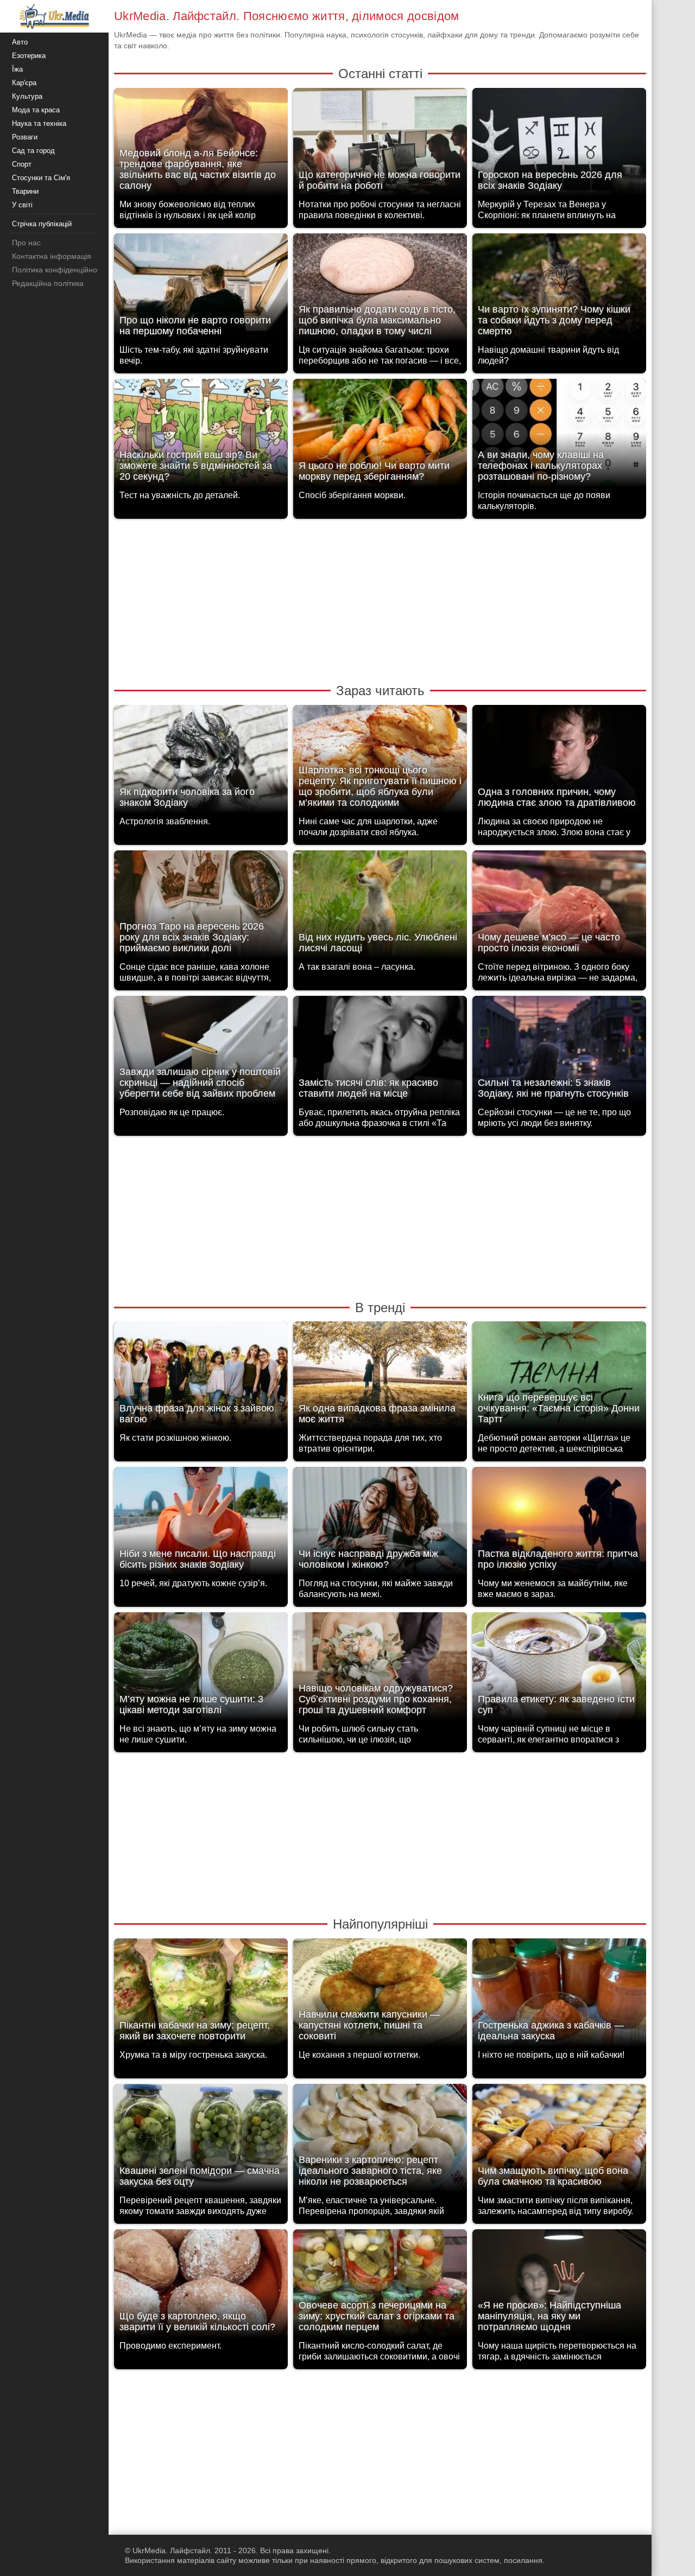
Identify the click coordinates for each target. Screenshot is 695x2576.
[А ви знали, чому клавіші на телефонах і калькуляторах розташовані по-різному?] (559, 436)
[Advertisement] (380, 600)
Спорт (22, 164)
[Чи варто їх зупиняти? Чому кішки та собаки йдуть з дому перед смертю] (559, 291)
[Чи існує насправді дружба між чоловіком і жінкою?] (380, 1524)
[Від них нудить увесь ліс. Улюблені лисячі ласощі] (380, 908)
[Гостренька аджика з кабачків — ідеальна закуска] (559, 1996)
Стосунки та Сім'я (41, 178)
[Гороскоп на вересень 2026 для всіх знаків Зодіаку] (559, 145)
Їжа (17, 69)
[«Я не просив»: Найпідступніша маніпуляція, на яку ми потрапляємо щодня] (559, 2286)
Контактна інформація (52, 256)
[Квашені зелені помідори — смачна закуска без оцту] (201, 2141)
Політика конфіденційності (59, 270)
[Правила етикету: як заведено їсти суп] (559, 1669)
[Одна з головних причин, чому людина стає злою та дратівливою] (559, 762)
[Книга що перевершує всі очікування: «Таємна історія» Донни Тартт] (559, 1379)
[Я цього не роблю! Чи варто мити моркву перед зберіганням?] (380, 436)
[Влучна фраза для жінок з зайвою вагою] (201, 1379)
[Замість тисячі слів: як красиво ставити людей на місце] (380, 1053)
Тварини (25, 191)
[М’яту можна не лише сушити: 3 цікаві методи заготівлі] (201, 1669)
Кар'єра (24, 83)
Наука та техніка (39, 123)
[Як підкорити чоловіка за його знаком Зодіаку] (201, 762)
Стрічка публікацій (42, 224)
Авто (20, 42)
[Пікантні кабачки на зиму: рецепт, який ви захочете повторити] (201, 1996)
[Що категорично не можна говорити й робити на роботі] (380, 145)
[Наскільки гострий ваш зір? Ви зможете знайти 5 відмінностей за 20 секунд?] (201, 436)
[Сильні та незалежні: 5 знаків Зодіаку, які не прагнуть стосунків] (559, 1053)
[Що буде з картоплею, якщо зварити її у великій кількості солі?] (201, 2286)
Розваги (25, 137)
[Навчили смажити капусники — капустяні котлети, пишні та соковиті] (380, 1996)
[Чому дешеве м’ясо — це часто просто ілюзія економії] (559, 908)
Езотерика (29, 56)
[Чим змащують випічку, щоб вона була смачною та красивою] (559, 2141)
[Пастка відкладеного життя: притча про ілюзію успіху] (559, 1524)
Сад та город (33, 151)
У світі (22, 205)
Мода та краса (36, 110)
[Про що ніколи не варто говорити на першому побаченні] (201, 291)
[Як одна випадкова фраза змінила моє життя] (380, 1379)
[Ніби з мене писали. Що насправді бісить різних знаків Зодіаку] (201, 1524)
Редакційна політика (48, 283)
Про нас (26, 243)
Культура (27, 96)
